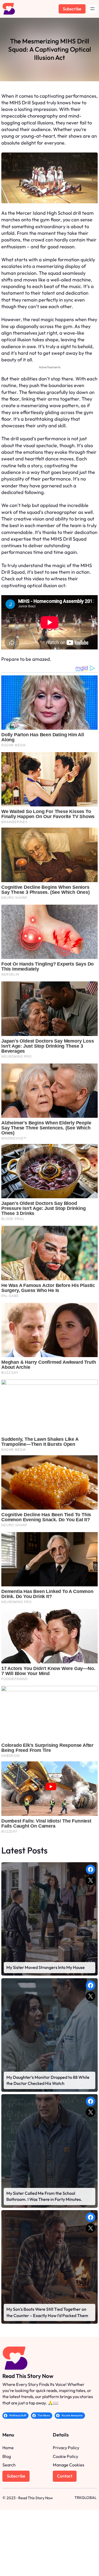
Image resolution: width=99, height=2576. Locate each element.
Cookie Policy (65, 2456)
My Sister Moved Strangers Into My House (46, 1967)
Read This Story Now (28, 2376)
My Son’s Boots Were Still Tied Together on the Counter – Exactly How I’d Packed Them (47, 2312)
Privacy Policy (66, 2448)
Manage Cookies (69, 2465)
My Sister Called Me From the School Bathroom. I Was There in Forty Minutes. (44, 2196)
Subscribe (72, 9)
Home (8, 2448)
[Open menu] (92, 9)
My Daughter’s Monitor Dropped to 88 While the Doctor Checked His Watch (48, 2080)
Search (9, 2465)
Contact (65, 2476)
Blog (7, 2456)
